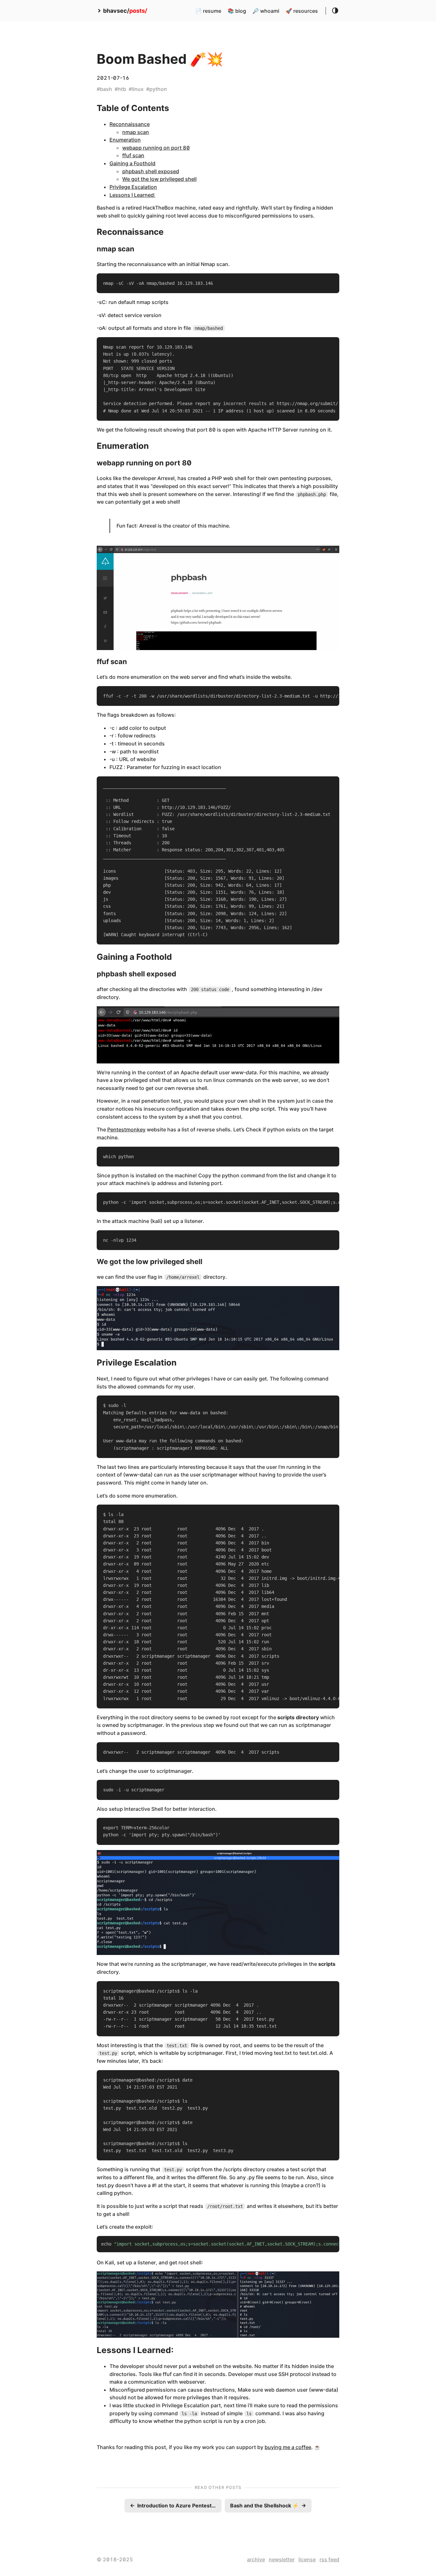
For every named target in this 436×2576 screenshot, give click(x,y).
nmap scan (136, 132)
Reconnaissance (130, 124)
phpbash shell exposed (151, 171)
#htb (120, 89)
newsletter (282, 2559)
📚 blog (237, 11)
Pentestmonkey (126, 1129)
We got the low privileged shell (159, 179)
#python (157, 89)
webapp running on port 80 (156, 148)
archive (256, 2559)
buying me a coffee (288, 2447)
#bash (104, 89)
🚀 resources (302, 11)
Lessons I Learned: (132, 195)
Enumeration (125, 140)
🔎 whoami (266, 11)
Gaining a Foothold (132, 163)
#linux (136, 89)
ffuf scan (133, 155)
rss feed (329, 2559)
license (307, 2559)
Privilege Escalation (133, 187)
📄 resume (208, 11)
